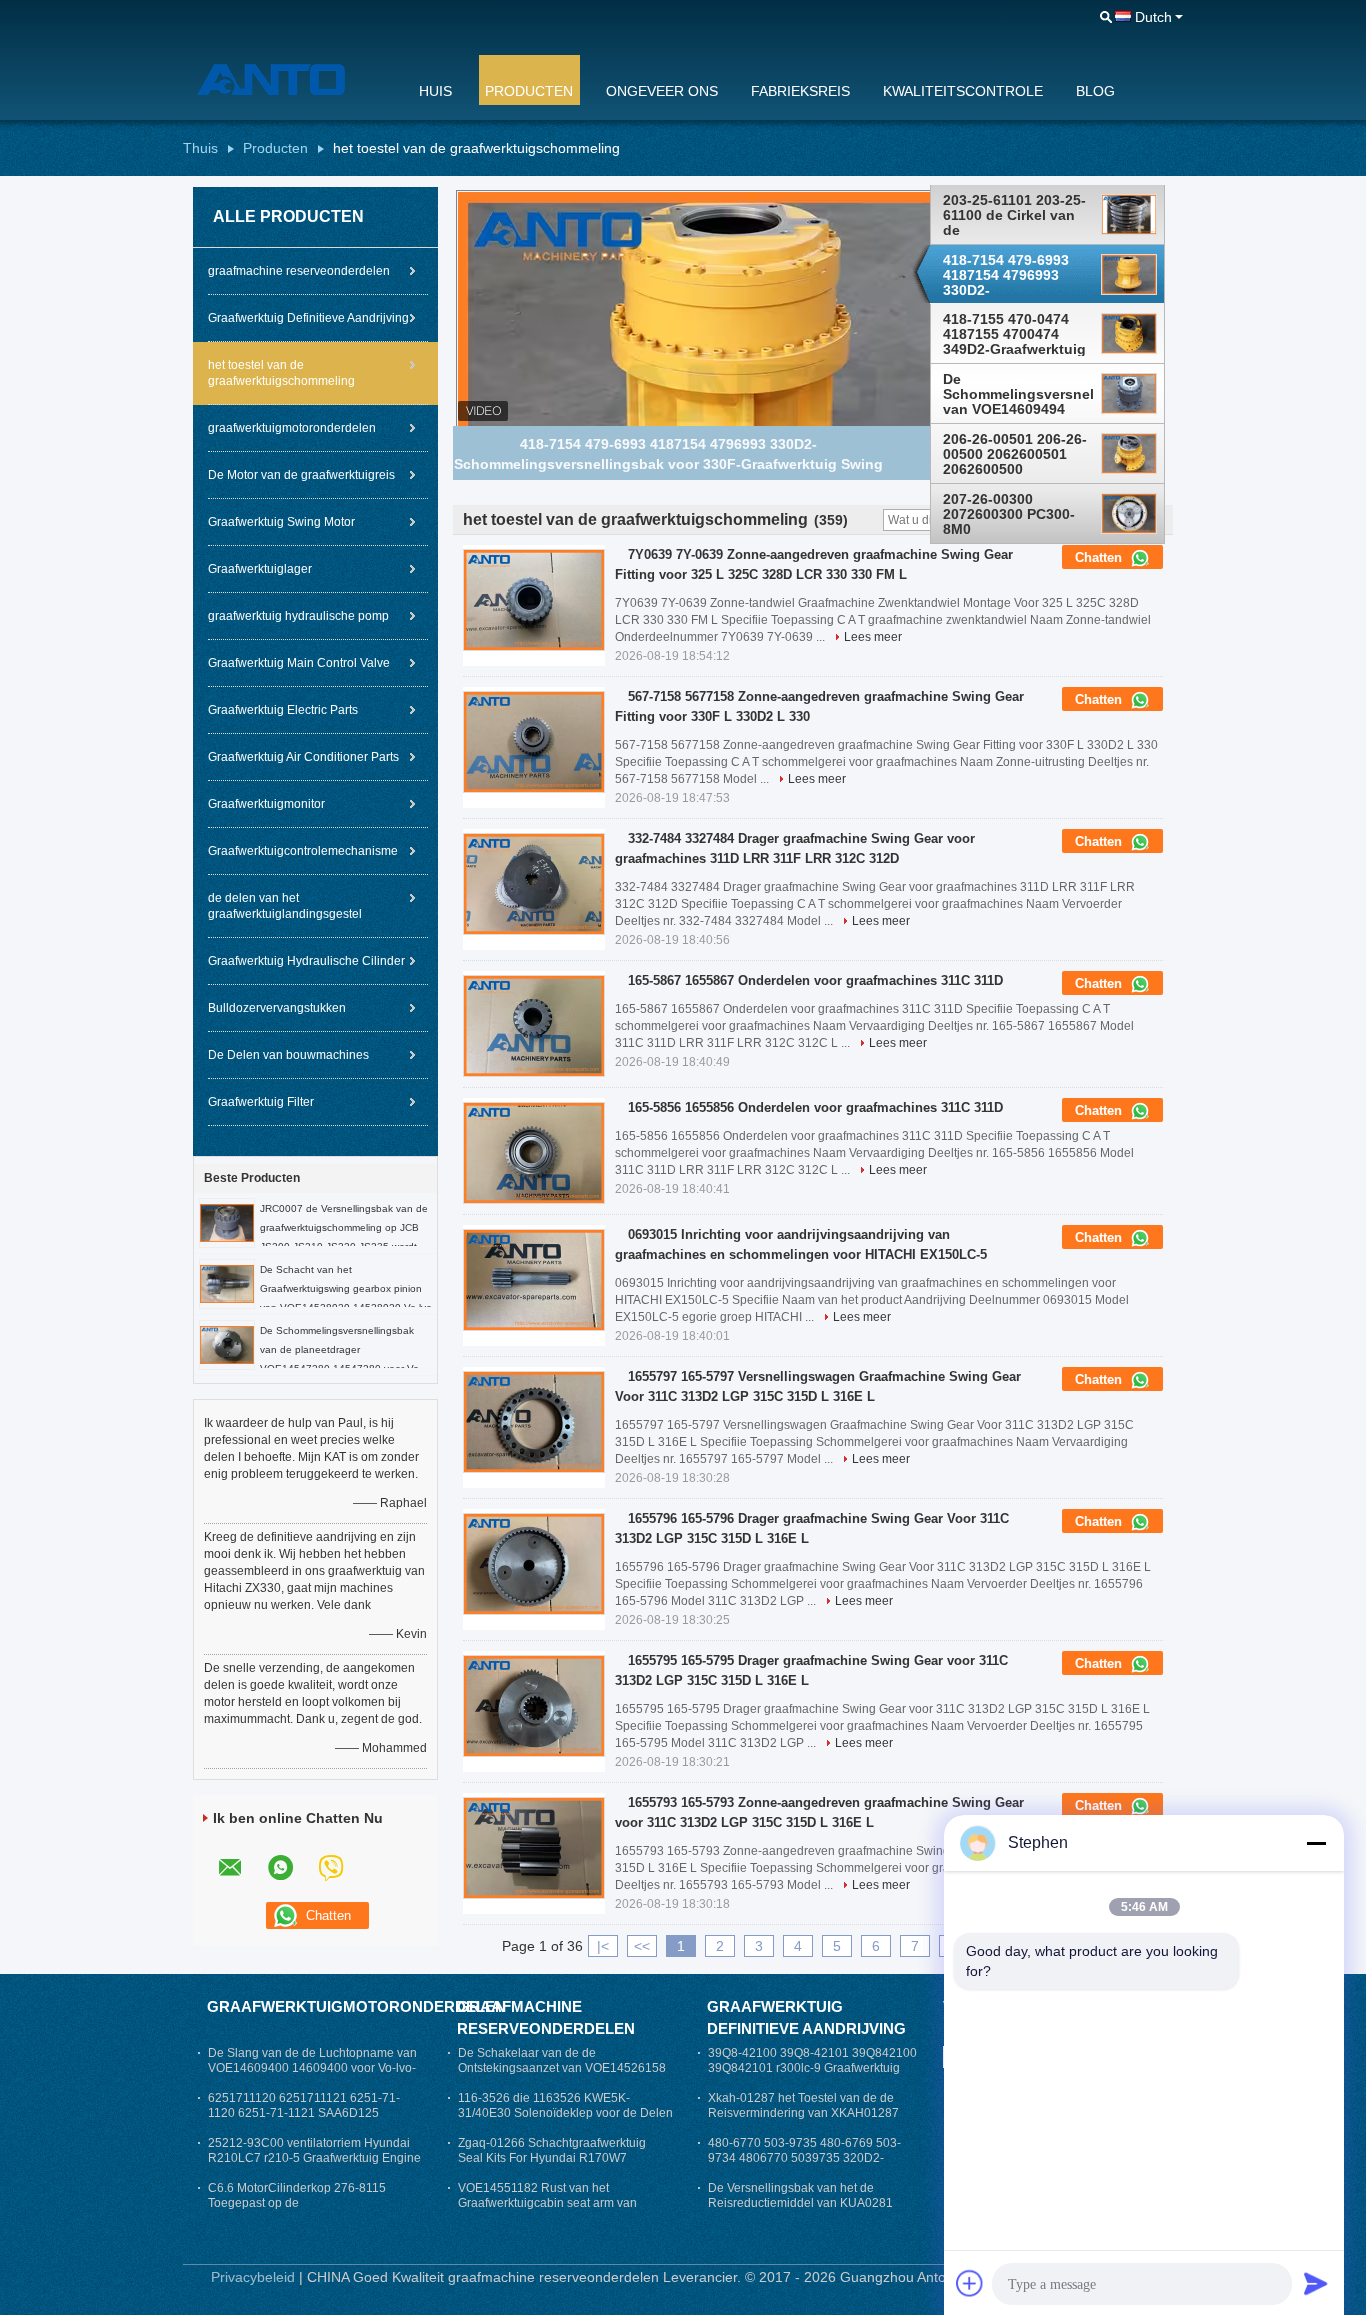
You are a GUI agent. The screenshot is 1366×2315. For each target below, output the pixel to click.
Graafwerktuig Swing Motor (281, 522)
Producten (529, 91)
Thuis (200, 148)
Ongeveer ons (662, 91)
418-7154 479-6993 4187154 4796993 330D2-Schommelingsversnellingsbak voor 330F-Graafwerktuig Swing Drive (1018, 275)
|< (603, 1946)
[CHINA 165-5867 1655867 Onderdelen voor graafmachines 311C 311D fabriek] (534, 1026)
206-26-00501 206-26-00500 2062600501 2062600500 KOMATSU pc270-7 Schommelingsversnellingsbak (1018, 454)
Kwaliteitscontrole (963, 91)
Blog (1095, 91)
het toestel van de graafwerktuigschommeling (281, 373)
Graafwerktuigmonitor (266, 804)
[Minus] (1316, 1843)
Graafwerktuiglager (260, 569)
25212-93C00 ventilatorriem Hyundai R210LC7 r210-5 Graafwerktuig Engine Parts (314, 2158)
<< (642, 1946)
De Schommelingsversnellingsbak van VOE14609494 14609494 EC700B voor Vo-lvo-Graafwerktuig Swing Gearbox (1018, 394)
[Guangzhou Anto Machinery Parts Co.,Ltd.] (288, 79)
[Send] (1316, 2283)
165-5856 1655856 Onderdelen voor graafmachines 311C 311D (815, 1107)
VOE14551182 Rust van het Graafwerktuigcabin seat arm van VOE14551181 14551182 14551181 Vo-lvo (556, 2210)
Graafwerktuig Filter (261, 1102)
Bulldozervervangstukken (277, 1008)
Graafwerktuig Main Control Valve (299, 663)
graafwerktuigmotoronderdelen (292, 428)
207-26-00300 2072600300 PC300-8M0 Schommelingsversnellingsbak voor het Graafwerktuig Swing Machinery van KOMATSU (1018, 514)
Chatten (1100, 557)
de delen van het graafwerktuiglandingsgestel (285, 906)
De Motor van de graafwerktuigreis (301, 475)
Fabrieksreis (800, 91)
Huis (435, 91)
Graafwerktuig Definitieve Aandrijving (308, 318)
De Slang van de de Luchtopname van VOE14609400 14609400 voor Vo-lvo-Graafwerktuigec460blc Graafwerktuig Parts (312, 2075)
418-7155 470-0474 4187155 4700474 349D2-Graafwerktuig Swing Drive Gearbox (1014, 335)
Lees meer (873, 637)
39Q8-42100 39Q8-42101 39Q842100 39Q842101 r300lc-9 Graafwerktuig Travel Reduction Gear (812, 2068)
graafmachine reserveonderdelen (299, 271)
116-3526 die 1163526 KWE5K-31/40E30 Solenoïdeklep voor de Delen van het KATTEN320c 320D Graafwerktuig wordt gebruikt (565, 2120)
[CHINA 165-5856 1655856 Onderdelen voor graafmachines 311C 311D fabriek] (534, 1153)
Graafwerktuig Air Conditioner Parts (303, 757)
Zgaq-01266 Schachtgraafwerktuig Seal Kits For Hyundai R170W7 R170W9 (552, 2158)
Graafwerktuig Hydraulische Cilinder (306, 961)
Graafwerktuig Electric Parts (283, 710)
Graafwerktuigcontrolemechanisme (303, 851)
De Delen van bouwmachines (288, 1055)
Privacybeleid (253, 2277)
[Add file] (970, 2283)
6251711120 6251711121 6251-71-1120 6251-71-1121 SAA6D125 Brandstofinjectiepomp (304, 2113)
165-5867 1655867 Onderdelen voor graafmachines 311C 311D (815, 980)
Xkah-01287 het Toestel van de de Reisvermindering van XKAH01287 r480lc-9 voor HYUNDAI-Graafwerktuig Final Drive (813, 2120)
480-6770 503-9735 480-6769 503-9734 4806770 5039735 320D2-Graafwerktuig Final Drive (804, 2158)
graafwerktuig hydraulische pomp (298, 616)
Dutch (1153, 17)
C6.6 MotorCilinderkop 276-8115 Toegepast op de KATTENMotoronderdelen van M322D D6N (311, 2210)
